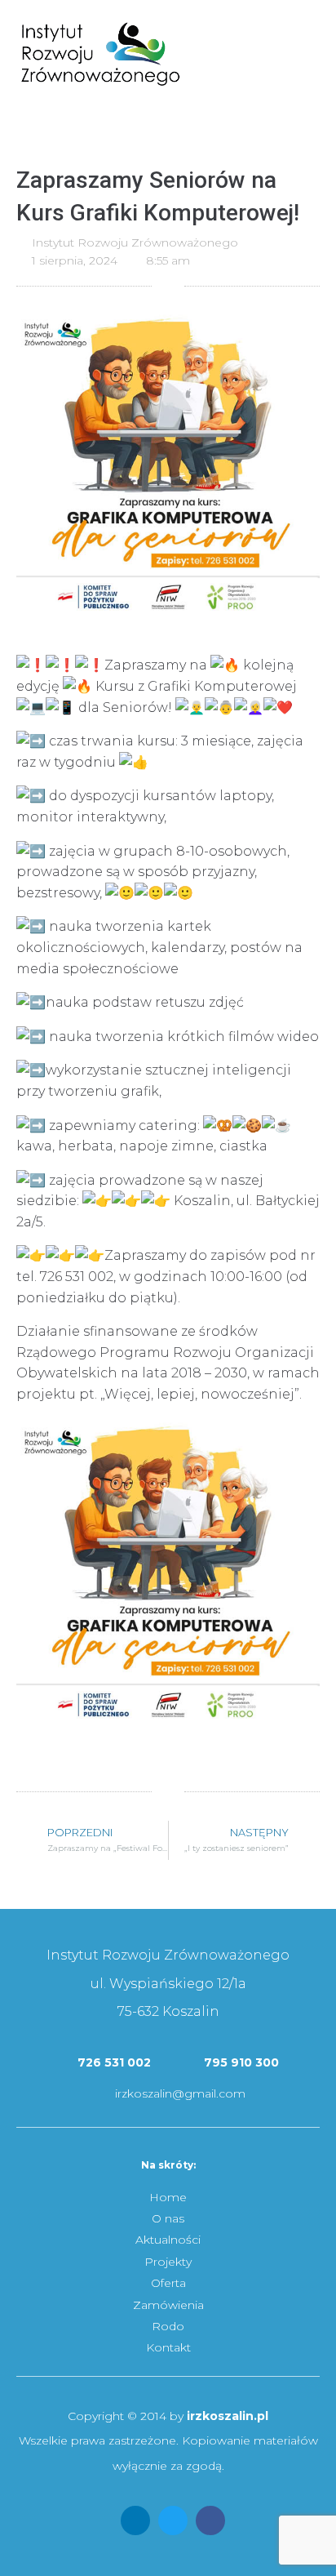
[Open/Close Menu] (309, 31)
